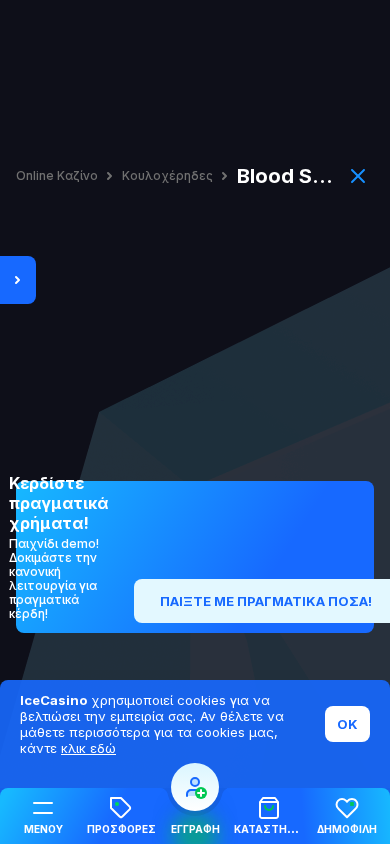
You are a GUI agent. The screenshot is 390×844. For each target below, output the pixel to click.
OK (347, 724)
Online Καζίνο (57, 176)
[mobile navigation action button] (195, 787)
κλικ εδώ (88, 748)
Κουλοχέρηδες (167, 176)
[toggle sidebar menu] (18, 280)
